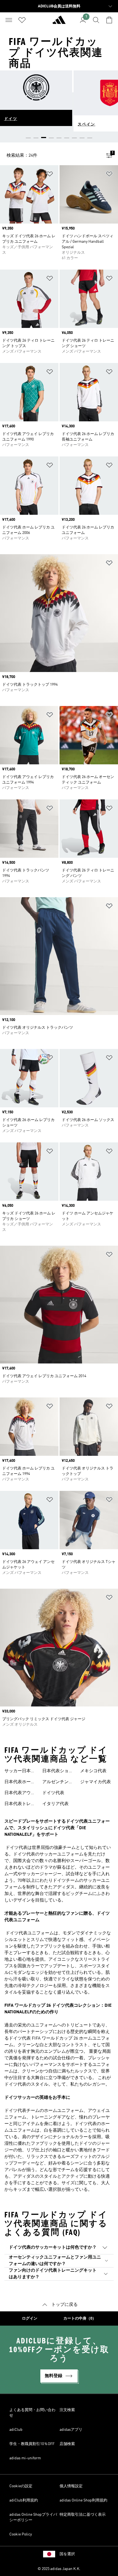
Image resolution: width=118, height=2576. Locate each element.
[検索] (96, 20)
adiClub (16, 2430)
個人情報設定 (71, 2486)
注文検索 (67, 2410)
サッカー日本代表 (20, 1772)
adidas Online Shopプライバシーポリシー (33, 2517)
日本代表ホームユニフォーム (20, 1783)
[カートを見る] (109, 20)
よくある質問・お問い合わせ (32, 2413)
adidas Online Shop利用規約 (83, 2500)
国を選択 (67, 2554)
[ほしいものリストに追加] (50, 175)
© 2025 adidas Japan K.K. (59, 2569)
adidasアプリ (71, 2430)
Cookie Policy (21, 2534)
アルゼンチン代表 (58, 1783)
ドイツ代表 (53, 1793)
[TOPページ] (59, 22)
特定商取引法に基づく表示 (83, 2515)
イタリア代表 (55, 1804)
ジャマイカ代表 (95, 1782)
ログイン (30, 2318)
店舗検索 (67, 2444)
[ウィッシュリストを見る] (22, 20)
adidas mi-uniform (25, 2458)
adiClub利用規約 (24, 2500)
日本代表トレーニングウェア (20, 1805)
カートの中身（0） (80, 2318)
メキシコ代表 (93, 1771)
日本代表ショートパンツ (58, 1772)
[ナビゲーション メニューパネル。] (9, 20)
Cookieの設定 (21, 2486)
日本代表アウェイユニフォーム (20, 1794)
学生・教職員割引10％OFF (32, 2444)
